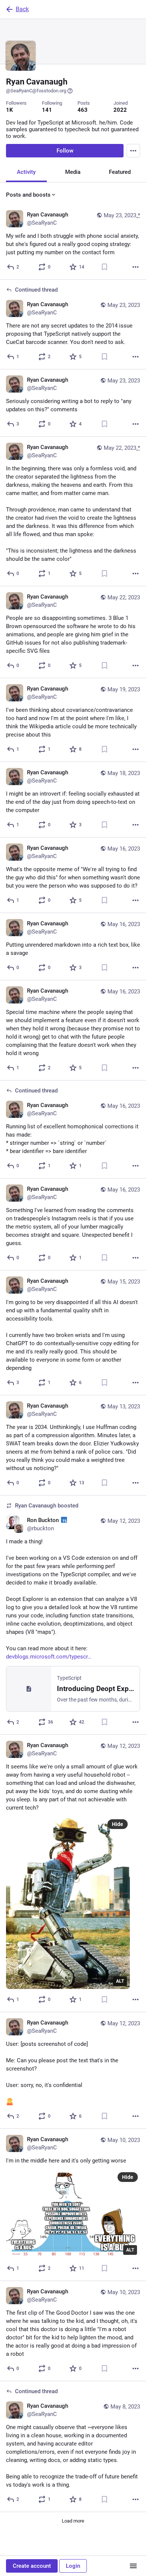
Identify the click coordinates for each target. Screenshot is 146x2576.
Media (73, 172)
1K (10, 110)
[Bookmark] (104, 267)
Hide (118, 1824)
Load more (73, 2521)
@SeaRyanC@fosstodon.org (36, 91)
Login (73, 2566)
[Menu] (133, 151)
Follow (65, 151)
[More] (136, 267)
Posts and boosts (28, 195)
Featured (120, 172)
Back (22, 9)
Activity (26, 172)
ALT (120, 1981)
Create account (32, 2566)
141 (47, 110)
